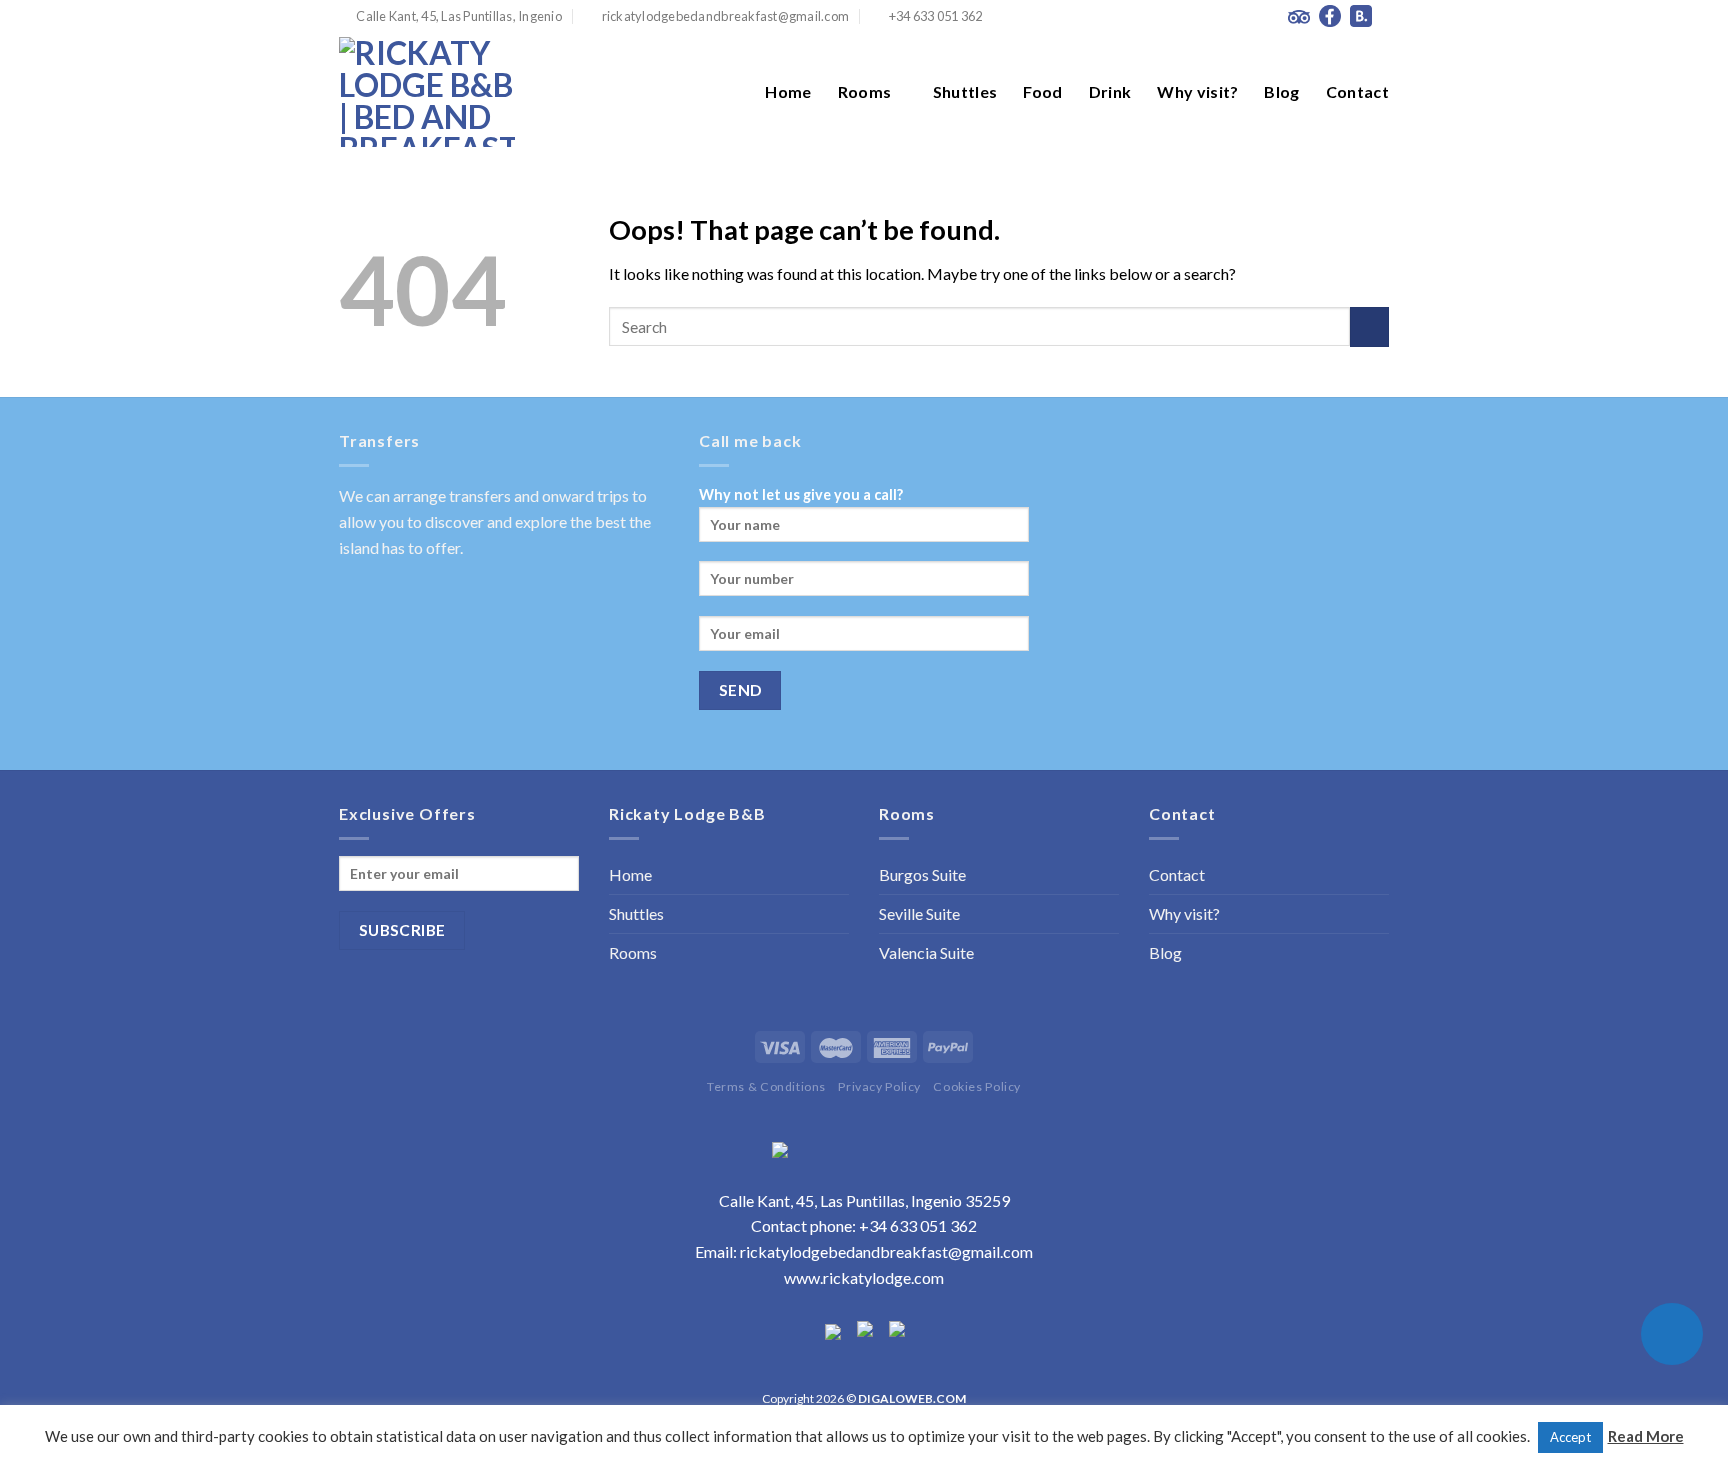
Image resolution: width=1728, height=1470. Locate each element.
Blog (1281, 91)
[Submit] (1369, 326)
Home (788, 91)
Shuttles (965, 91)
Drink (1110, 91)
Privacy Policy (879, 1086)
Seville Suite (919, 913)
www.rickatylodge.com (864, 1277)
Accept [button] (1570, 1437)
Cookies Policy (977, 1086)
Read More (1646, 1436)
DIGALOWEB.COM (912, 1398)
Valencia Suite (926, 952)
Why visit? (1197, 91)
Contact (1357, 91)
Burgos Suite (922, 874)
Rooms (865, 91)
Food (1042, 91)
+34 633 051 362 (918, 1225)
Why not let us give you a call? (801, 494)
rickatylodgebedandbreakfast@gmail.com (886, 1251)
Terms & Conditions (766, 1086)
